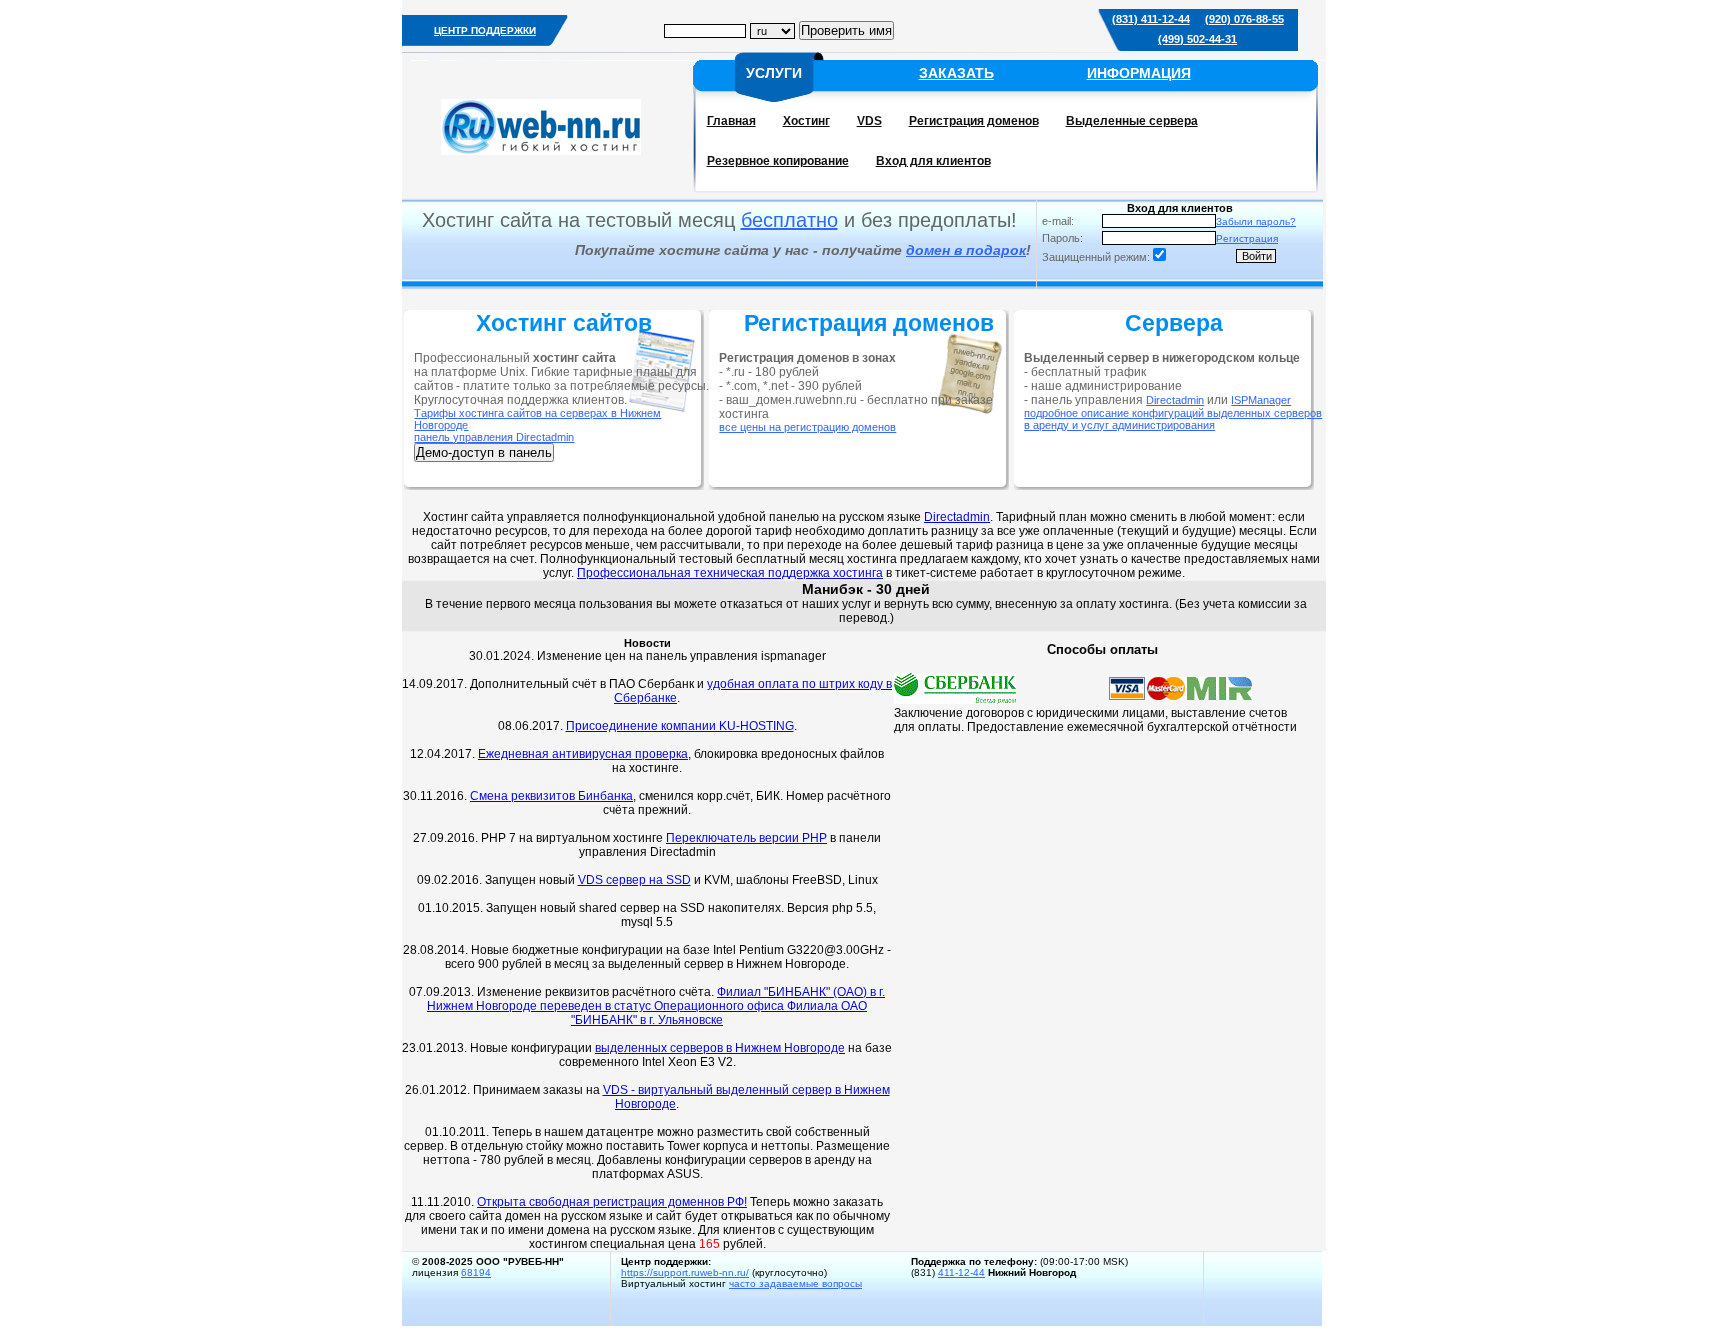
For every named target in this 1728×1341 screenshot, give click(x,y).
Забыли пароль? (1256, 221)
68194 (476, 1272)
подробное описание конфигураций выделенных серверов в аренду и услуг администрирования (1173, 419)
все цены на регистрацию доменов (807, 427)
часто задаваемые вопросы (795, 1283)
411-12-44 (961, 1272)
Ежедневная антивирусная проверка (583, 754)
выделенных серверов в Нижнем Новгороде (720, 1048)
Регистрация (1247, 238)
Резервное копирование (778, 161)
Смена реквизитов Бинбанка (551, 796)
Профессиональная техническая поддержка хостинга (730, 573)
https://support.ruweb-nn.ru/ (685, 1272)
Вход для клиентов (933, 161)
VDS (869, 121)
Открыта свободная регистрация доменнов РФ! (612, 1202)
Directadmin (1175, 400)
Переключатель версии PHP (746, 838)
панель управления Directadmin (494, 437)
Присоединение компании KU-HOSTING (680, 726)
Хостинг (806, 121)
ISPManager (1261, 400)
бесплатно (789, 220)
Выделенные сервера (1132, 121)
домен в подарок (966, 250)
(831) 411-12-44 (1151, 19)
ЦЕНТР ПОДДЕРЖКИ (485, 30)
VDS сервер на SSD (634, 880)
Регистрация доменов (974, 121)
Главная (731, 121)
